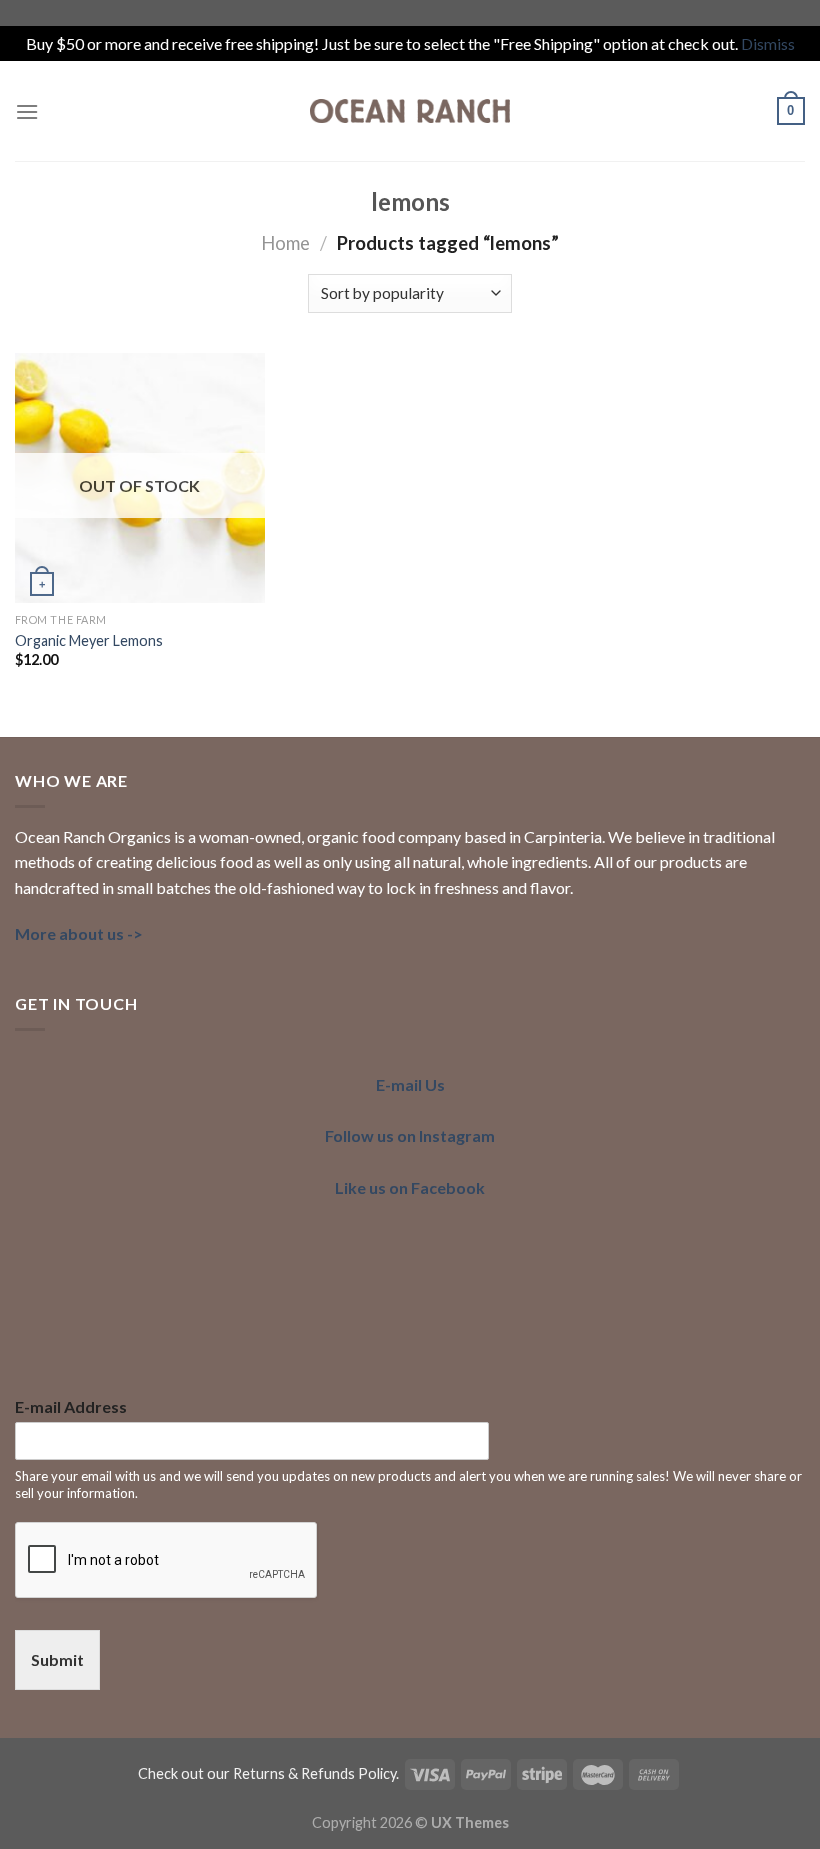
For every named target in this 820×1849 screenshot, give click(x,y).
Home (285, 243)
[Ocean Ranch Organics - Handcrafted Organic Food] (410, 111)
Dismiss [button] (768, 43)
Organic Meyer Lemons (89, 640)
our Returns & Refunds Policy (301, 1773)
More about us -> (79, 933)
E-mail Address (71, 1406)
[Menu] (27, 111)
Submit (57, 1659)
